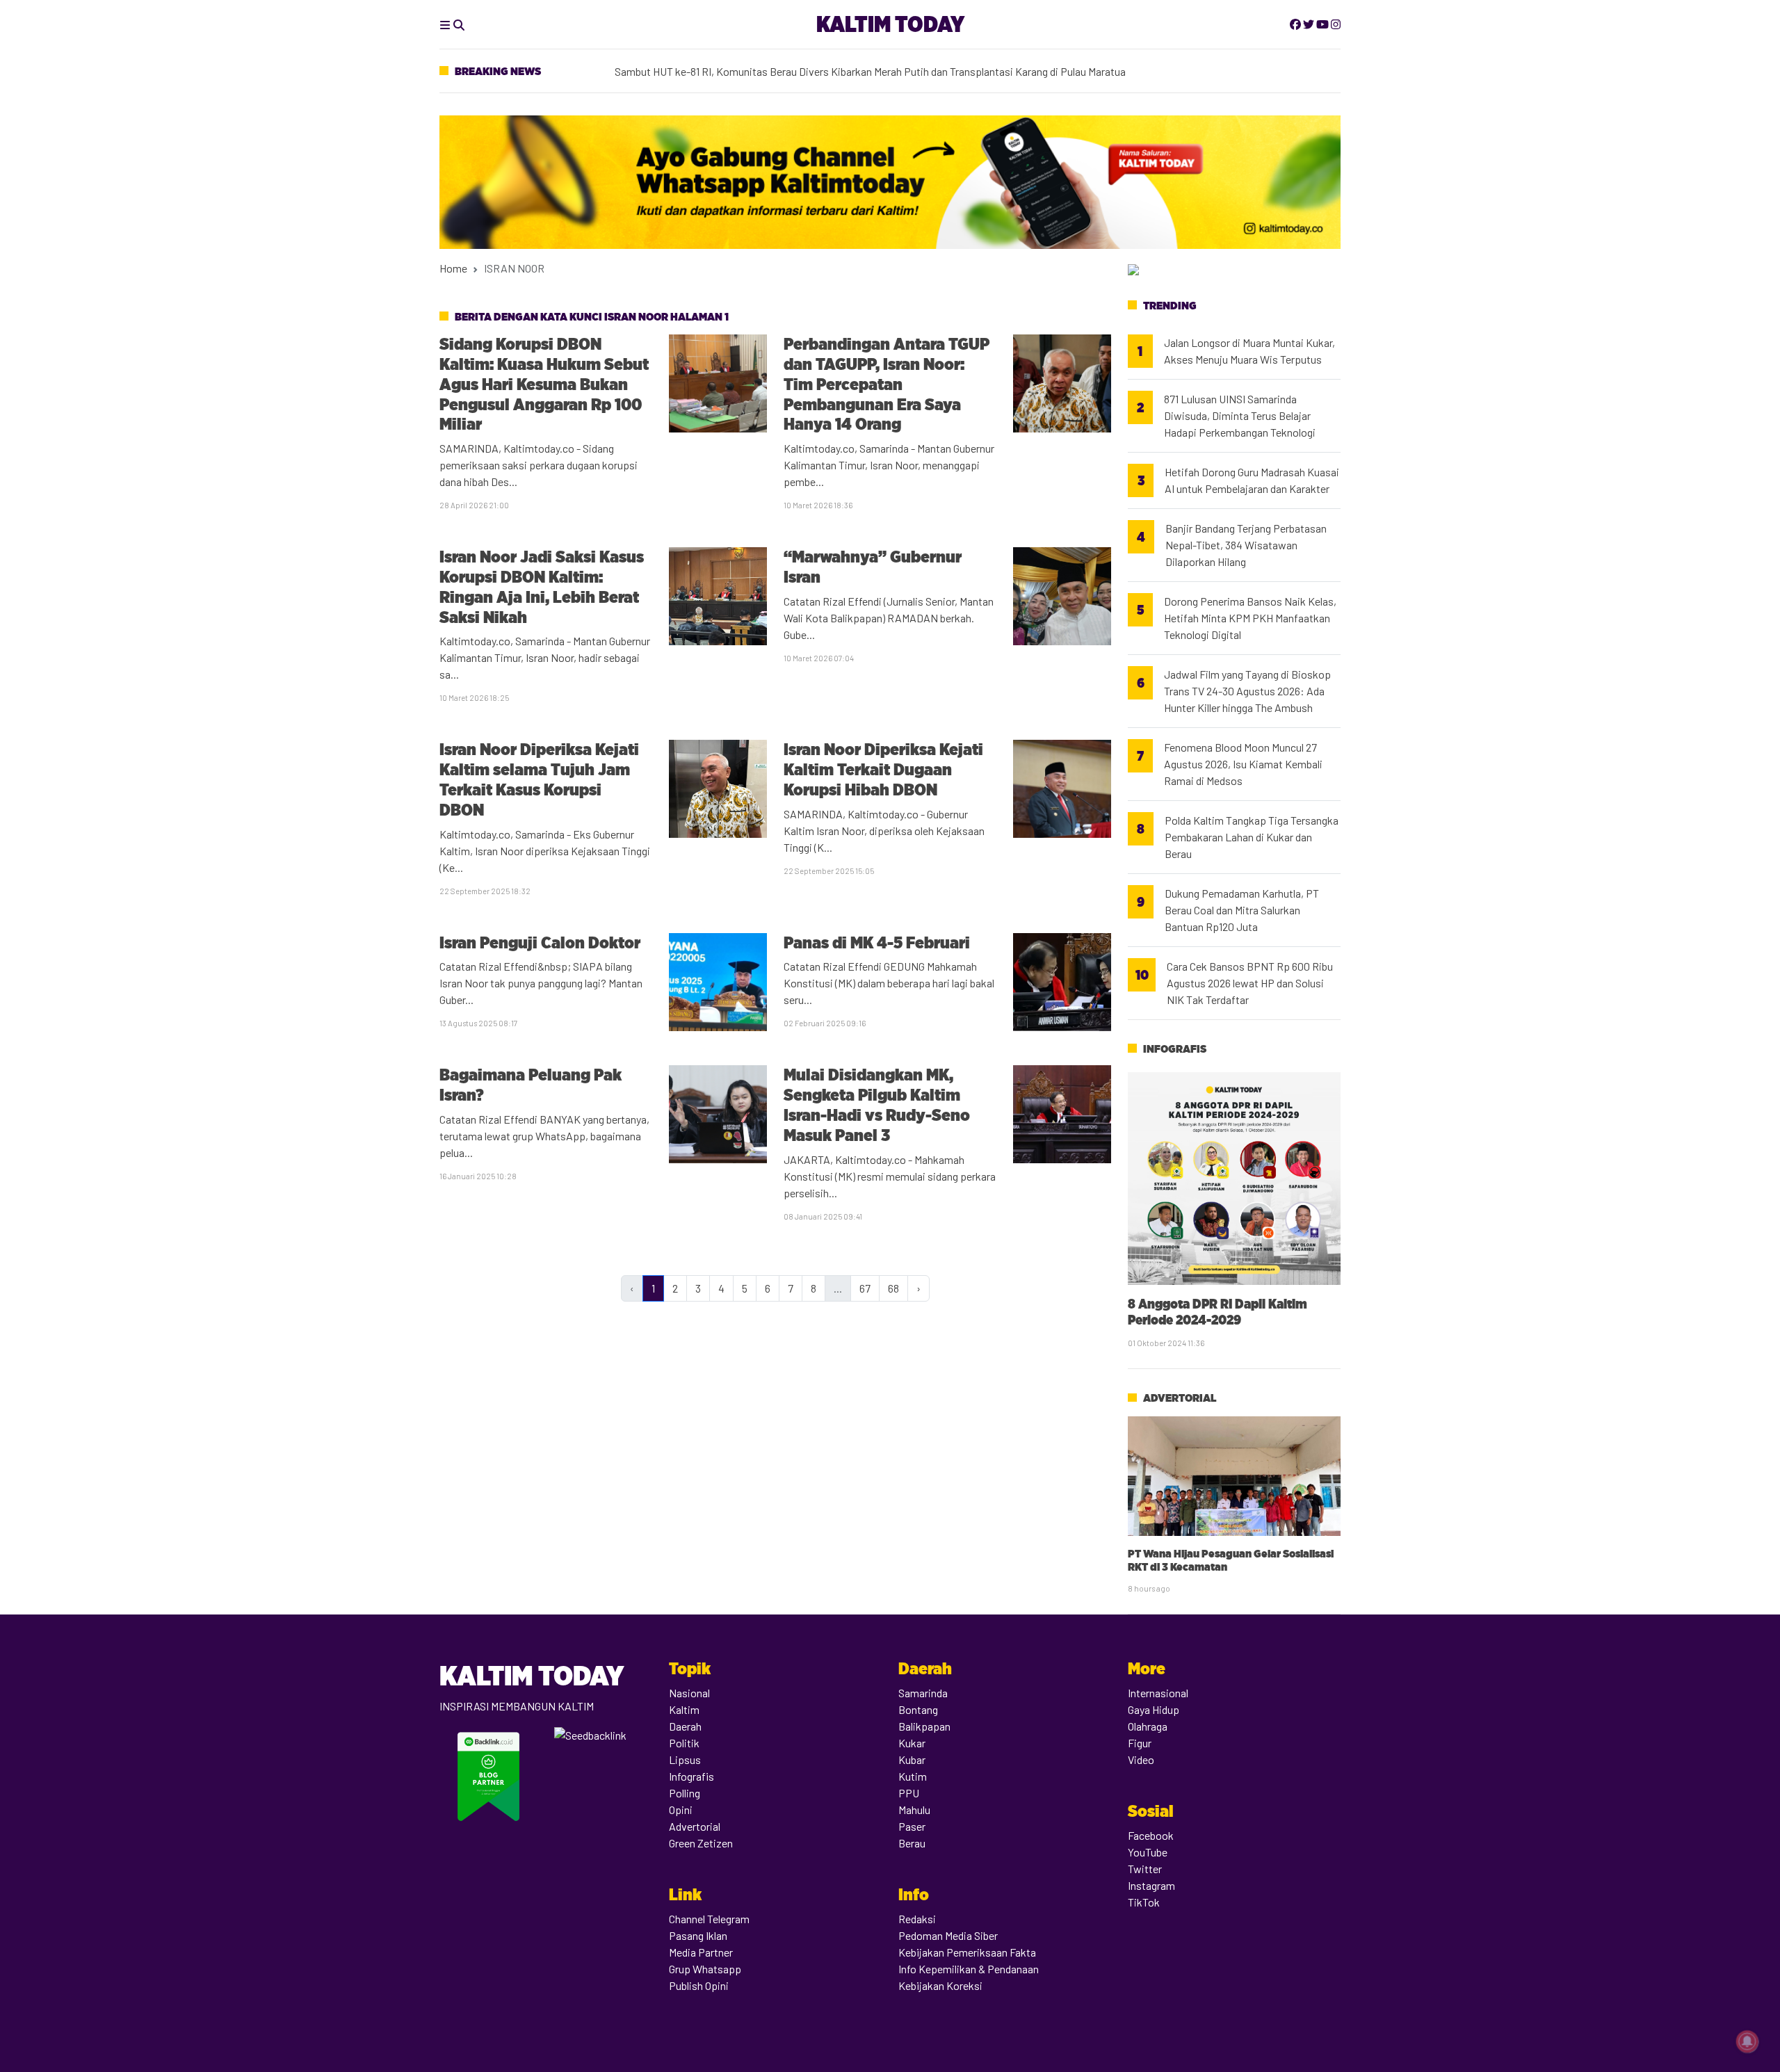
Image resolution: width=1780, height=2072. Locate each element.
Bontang (918, 1709)
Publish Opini (699, 1985)
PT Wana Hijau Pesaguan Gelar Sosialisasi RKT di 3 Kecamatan (1231, 1560)
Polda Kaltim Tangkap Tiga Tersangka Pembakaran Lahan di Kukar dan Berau (1252, 837)
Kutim (913, 1776)
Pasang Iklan (698, 1935)
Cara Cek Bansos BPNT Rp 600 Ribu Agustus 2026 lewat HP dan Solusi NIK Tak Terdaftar (1250, 983)
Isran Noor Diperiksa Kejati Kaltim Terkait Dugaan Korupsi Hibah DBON (883, 769)
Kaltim (684, 1709)
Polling (685, 1793)
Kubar (912, 1759)
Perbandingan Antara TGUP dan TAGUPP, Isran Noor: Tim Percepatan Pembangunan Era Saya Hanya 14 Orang (887, 384)
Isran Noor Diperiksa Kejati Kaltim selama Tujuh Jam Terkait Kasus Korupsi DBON (539, 779)
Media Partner (701, 1952)
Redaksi (917, 1919)
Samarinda (923, 1693)
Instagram (1151, 1885)
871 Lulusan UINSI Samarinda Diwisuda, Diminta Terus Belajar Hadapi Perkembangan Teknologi (1240, 415)
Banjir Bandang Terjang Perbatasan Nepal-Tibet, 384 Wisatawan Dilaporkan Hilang (1246, 545)
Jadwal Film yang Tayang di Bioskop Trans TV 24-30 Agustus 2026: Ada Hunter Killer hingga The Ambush (1247, 691)
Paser (912, 1826)
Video (1141, 1759)
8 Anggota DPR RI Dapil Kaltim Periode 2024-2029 (1217, 1312)
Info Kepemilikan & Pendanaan (969, 1969)
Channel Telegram (709, 1919)
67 (865, 1288)
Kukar (912, 1743)
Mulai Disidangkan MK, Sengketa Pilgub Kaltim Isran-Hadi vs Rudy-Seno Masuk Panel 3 (877, 1104)
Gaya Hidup (1154, 1709)
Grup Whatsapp (705, 1969)
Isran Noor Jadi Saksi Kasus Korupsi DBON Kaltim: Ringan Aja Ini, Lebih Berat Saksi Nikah (542, 586)
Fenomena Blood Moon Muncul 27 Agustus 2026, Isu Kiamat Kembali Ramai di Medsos (1243, 764)
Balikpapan (924, 1726)
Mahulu (914, 1810)
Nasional (689, 1693)
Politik (684, 1743)
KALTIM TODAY (890, 24)
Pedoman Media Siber (948, 1935)
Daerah (685, 1726)
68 (893, 1288)
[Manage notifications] (1747, 2041)
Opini (681, 1810)
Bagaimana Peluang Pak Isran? (531, 1085)
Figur (1140, 1743)
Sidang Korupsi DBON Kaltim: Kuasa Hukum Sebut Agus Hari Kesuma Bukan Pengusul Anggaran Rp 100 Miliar (544, 384)
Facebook (1151, 1835)
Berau (912, 1843)
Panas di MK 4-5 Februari (877, 942)
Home (453, 268)
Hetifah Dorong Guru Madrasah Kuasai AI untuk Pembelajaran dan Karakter (1252, 480)
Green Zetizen (701, 1843)
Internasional (1158, 1693)
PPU (909, 1793)
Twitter (1145, 1869)
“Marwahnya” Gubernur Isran (873, 567)
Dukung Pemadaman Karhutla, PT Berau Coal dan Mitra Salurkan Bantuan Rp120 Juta (1242, 910)
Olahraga (1148, 1726)
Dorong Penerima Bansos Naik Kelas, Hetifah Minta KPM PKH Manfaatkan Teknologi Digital (1250, 618)
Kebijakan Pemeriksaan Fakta (967, 1952)
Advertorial (1180, 1398)
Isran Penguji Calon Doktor (540, 942)
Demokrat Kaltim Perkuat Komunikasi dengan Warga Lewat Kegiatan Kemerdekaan (807, 67)
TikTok (1144, 1902)
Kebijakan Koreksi (940, 1985)
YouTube (1148, 1852)
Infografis (1175, 1049)
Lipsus (685, 1759)
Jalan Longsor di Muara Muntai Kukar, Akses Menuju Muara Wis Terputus (1249, 351)
